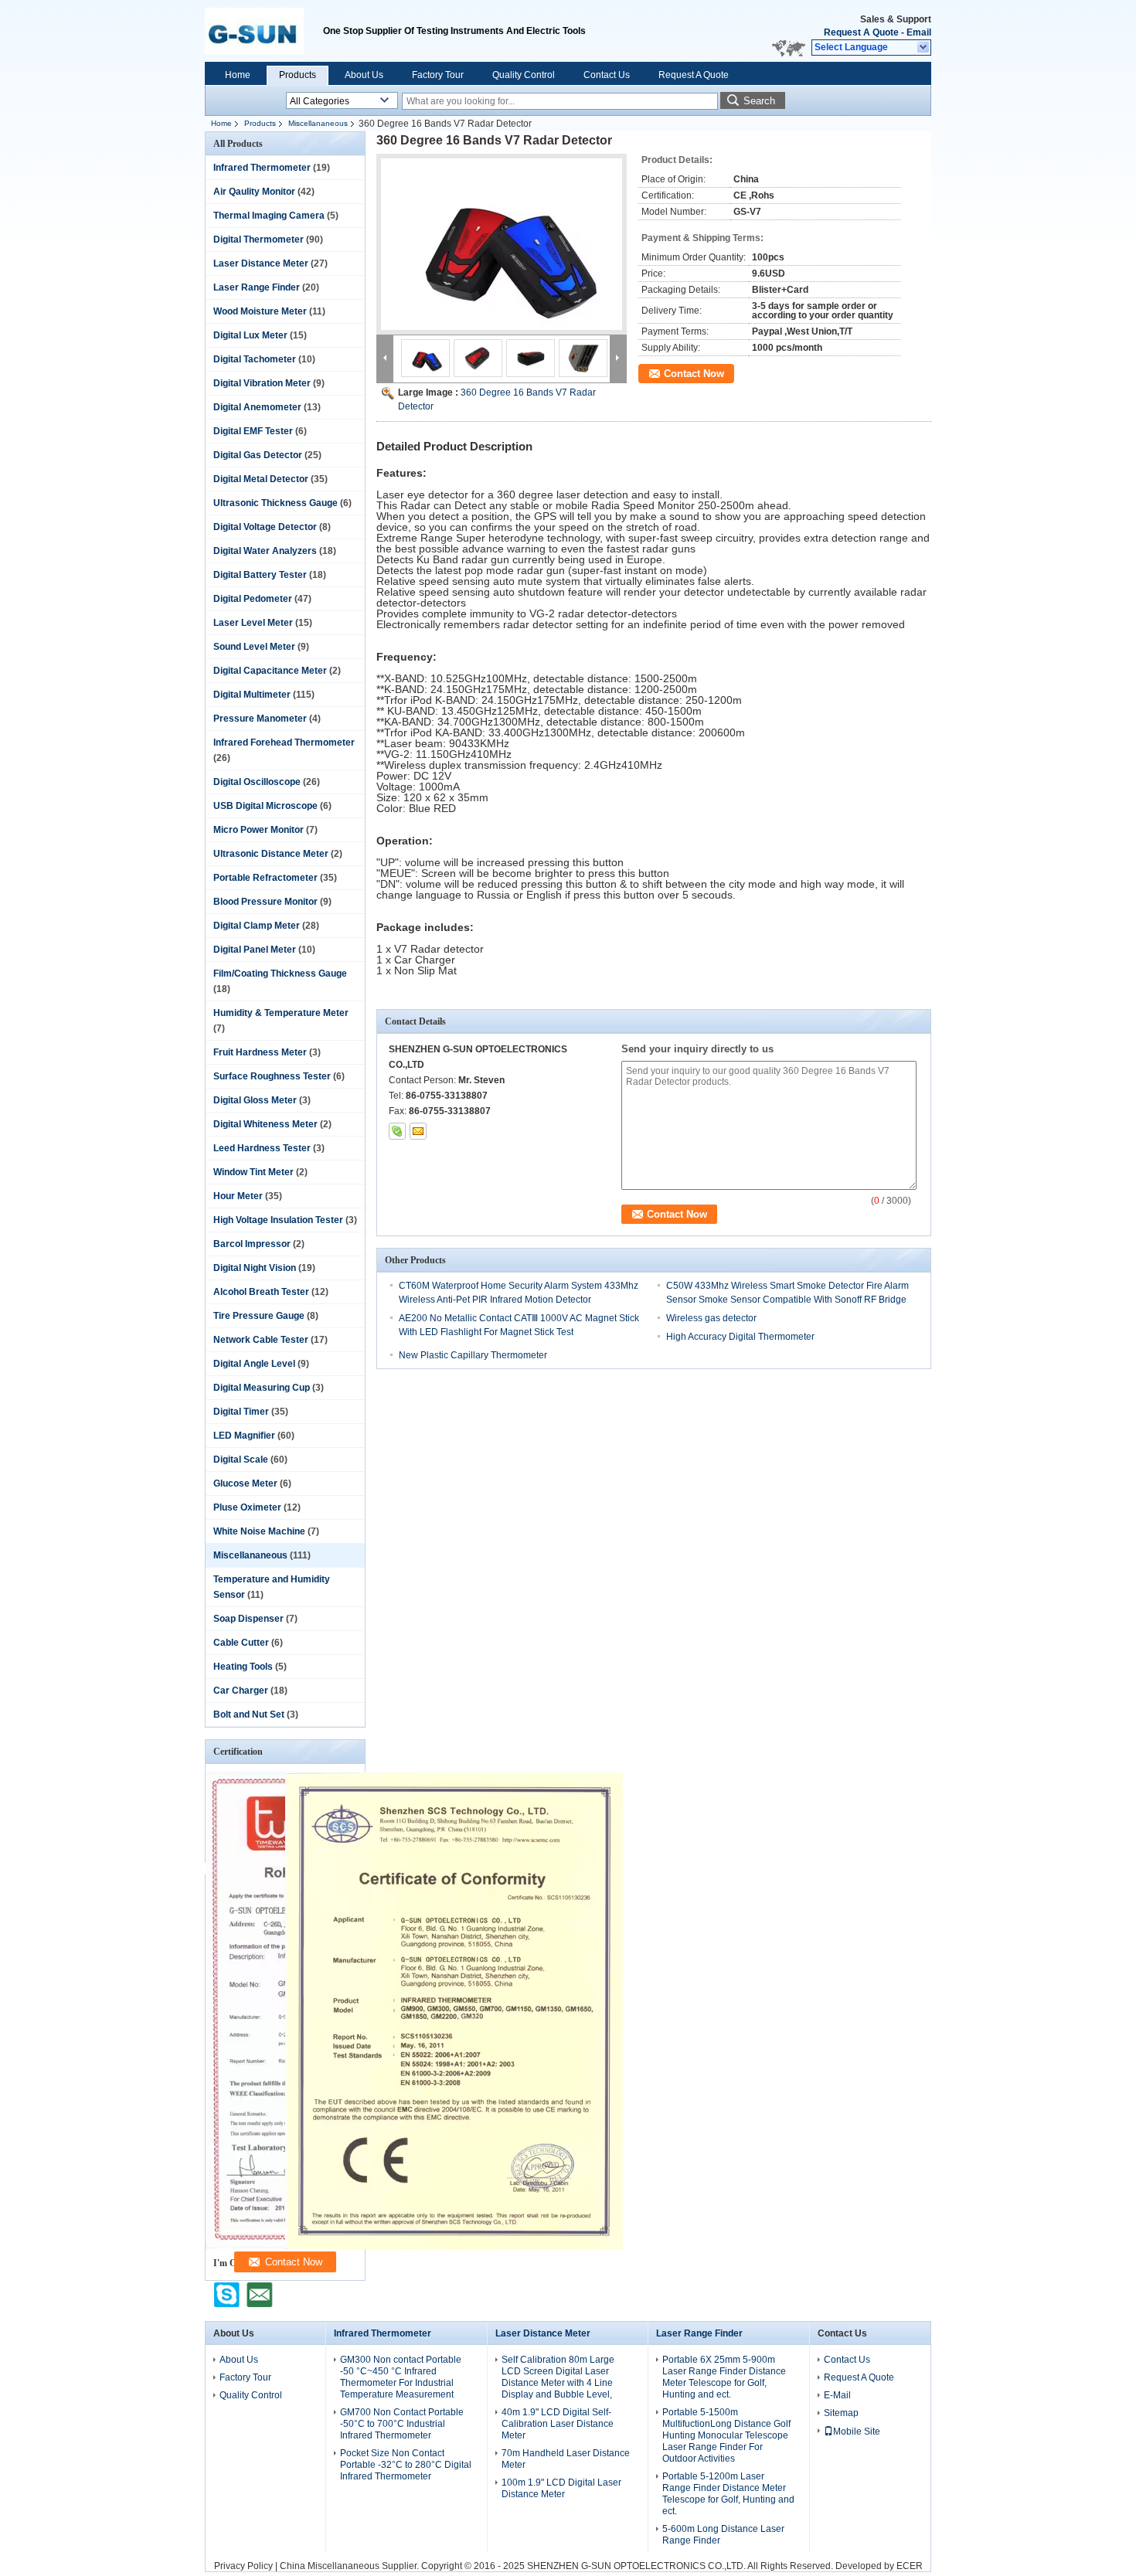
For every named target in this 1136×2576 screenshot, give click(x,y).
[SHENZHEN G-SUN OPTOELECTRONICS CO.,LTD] (924, 48)
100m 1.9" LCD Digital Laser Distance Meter (561, 2488)
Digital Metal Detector (261, 479)
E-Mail (837, 2395)
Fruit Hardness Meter (260, 1052)
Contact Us (607, 75)
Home (238, 75)
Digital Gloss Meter (255, 1100)
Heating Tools (243, 1667)
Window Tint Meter (253, 1172)
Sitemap (841, 2413)
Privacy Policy (243, 2566)
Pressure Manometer (260, 719)
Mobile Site (857, 2432)
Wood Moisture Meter (260, 311)
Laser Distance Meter (261, 263)
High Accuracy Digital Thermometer (740, 1337)
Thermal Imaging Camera (269, 216)
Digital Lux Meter (250, 335)
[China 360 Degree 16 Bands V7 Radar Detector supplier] (502, 244)
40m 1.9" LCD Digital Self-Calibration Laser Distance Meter (558, 2424)
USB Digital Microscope (265, 806)
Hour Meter (238, 1196)
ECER (910, 2566)
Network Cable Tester (261, 1340)
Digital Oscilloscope (257, 782)
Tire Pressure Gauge (259, 1316)
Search (759, 101)
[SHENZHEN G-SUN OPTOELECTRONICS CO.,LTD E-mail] (418, 1131)
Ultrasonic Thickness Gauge (275, 503)
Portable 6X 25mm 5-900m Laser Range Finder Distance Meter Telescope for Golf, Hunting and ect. (724, 2377)
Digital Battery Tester (260, 575)
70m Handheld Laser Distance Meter (566, 2459)
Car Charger (241, 1691)
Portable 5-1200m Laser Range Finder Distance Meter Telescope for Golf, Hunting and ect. (728, 2494)
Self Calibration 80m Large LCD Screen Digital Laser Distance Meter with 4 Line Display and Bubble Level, (558, 2377)
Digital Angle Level (254, 1364)
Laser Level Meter (253, 623)
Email (919, 32)
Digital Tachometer (255, 359)
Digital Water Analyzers (265, 551)
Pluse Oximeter (247, 1507)
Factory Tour (438, 75)
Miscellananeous (318, 123)
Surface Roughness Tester (272, 1076)
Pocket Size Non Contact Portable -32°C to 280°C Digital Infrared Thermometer (406, 2465)
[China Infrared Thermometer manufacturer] (264, 31)
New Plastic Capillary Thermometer (473, 1355)
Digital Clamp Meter (257, 926)
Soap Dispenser (248, 1619)
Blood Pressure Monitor (265, 902)
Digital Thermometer (258, 240)
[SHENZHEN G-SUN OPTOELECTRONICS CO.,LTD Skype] (397, 1131)
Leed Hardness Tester (262, 1148)
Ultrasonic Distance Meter (271, 854)
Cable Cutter (241, 1643)
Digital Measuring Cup (262, 1388)
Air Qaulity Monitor (254, 192)
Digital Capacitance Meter (270, 671)
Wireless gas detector (711, 1318)
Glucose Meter (245, 1483)
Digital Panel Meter (255, 950)
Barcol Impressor (252, 1244)
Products (298, 75)
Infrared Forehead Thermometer (284, 743)
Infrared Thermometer (262, 168)
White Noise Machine (259, 1531)
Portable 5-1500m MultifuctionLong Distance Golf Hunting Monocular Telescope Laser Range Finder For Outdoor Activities (726, 2435)
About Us (364, 75)
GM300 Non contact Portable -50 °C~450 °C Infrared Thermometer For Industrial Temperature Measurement (401, 2377)
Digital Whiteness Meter (265, 1124)
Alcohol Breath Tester (261, 1292)
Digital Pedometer (253, 599)
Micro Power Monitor (258, 830)
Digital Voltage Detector (265, 527)
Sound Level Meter (254, 647)
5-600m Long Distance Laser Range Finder (723, 2535)
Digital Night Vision (255, 1268)
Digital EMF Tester (253, 431)
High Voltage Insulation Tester (278, 1220)
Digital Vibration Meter (262, 383)
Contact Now (694, 374)
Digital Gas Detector (258, 455)
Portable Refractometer (265, 878)
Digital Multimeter (252, 695)
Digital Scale (241, 1460)
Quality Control (524, 75)
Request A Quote (861, 32)
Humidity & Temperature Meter (281, 1013)
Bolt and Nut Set (249, 1715)
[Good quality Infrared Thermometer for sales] (454, 2246)
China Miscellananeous (330, 2566)
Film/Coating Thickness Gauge (280, 974)
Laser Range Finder (257, 287)
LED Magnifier (244, 1436)
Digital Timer (241, 1412)
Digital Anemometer (257, 407)
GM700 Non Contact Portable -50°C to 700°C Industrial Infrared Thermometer (402, 2424)
